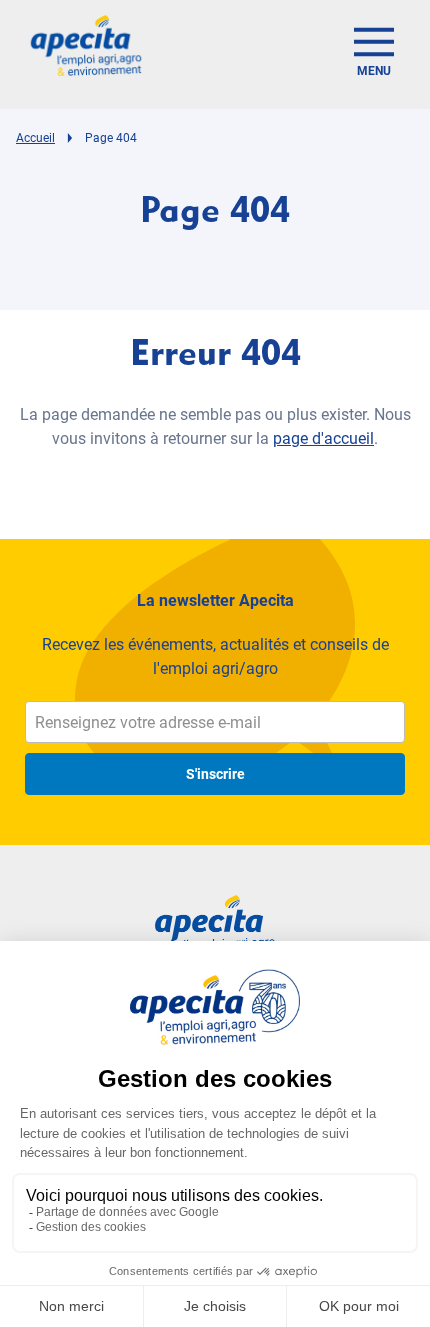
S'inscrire (215, 774)
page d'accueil (323, 438)
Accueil (35, 138)
